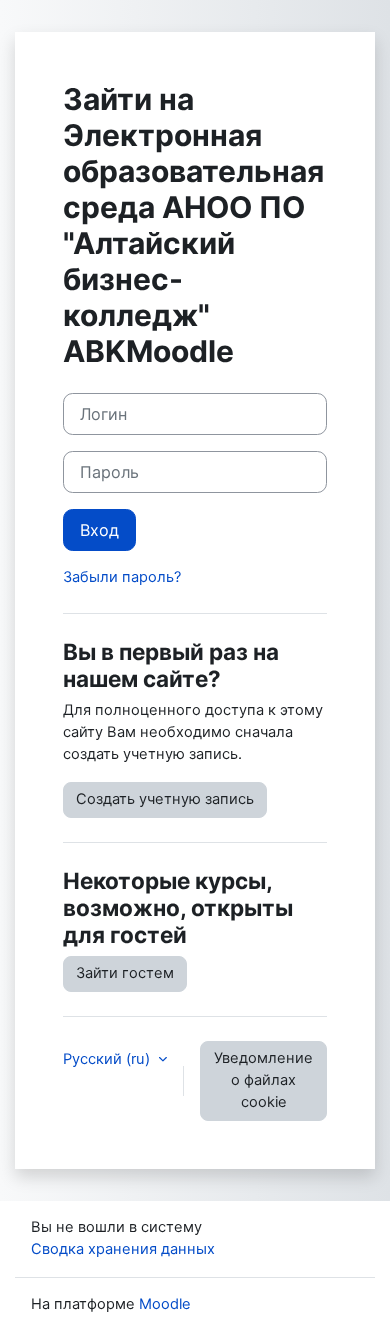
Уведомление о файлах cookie (263, 1080)
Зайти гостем (125, 973)
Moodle (165, 1304)
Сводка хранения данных (123, 1249)
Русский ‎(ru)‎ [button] (108, 1059)
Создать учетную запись (165, 799)
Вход (99, 530)
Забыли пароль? (122, 577)
